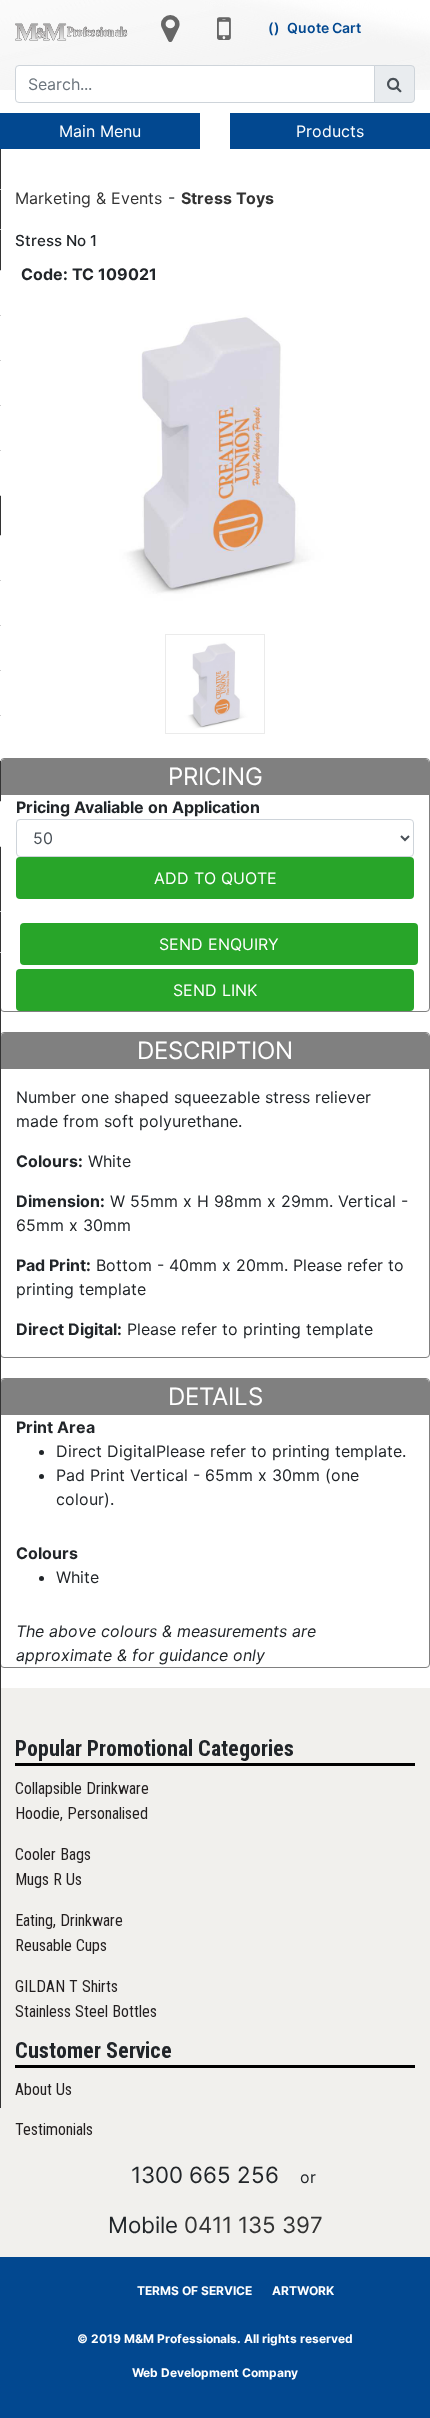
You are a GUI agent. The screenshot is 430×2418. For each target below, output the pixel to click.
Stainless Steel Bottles (86, 2011)
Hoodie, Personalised (81, 1813)
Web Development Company (215, 2372)
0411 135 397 (253, 2224)
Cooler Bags (53, 1854)
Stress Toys (227, 197)
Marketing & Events (88, 197)
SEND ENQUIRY (219, 944)
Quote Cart (324, 27)
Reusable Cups (61, 1945)
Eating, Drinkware (69, 1920)
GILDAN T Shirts (66, 1986)
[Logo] (71, 31)
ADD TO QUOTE (215, 878)
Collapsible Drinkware (82, 1788)
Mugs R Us (48, 1879)
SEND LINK (215, 990)
